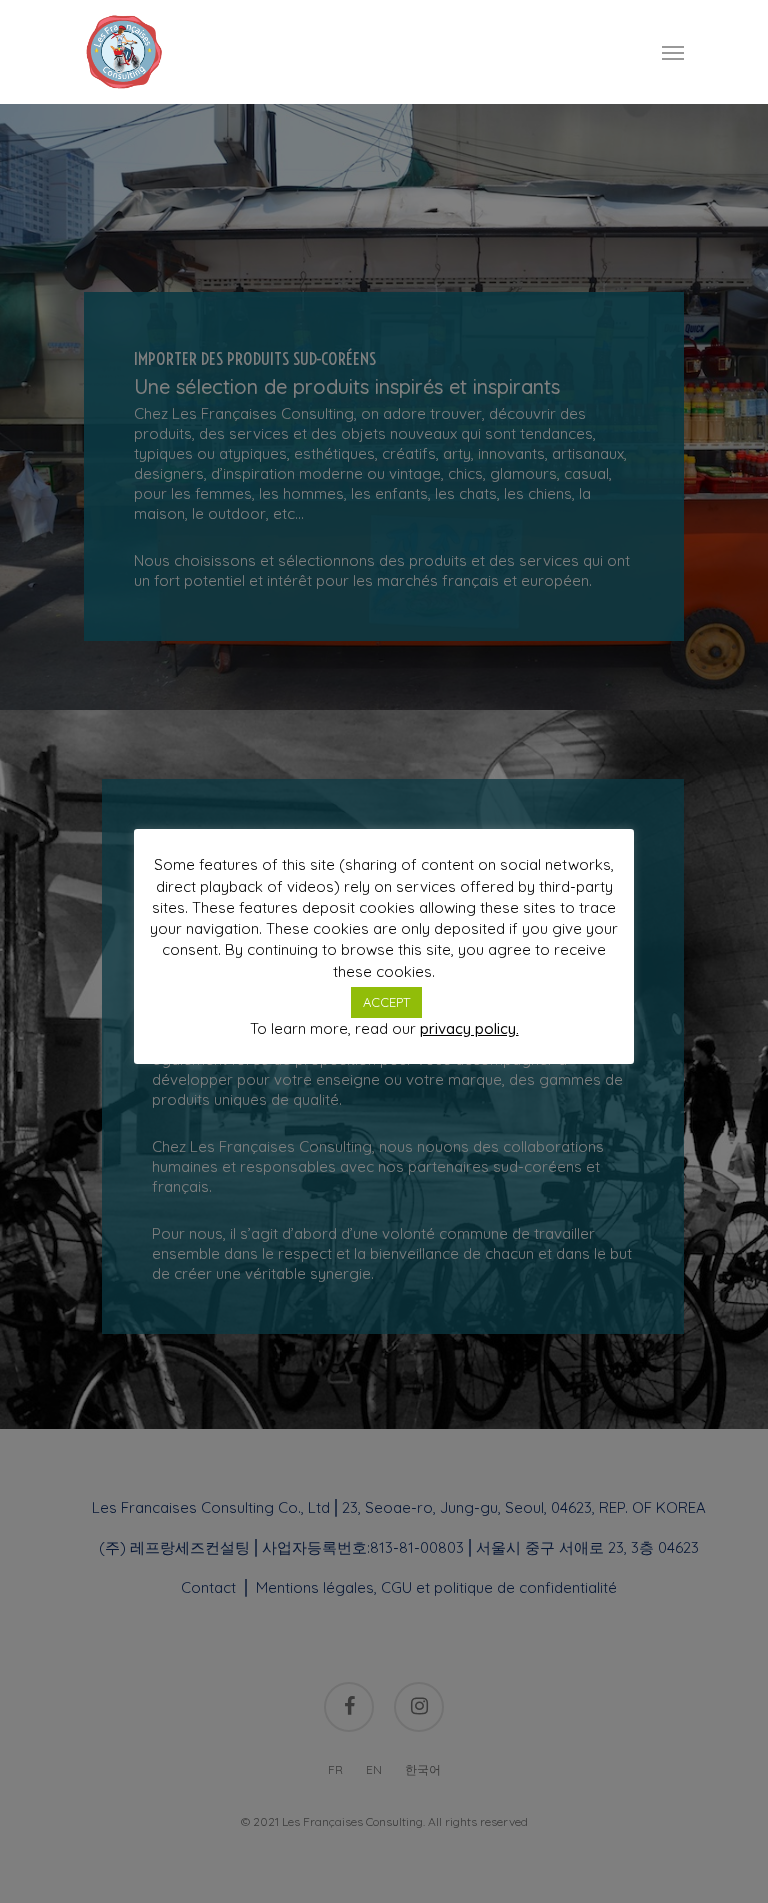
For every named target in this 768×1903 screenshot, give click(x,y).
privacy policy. (469, 1028)
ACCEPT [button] (386, 1002)
